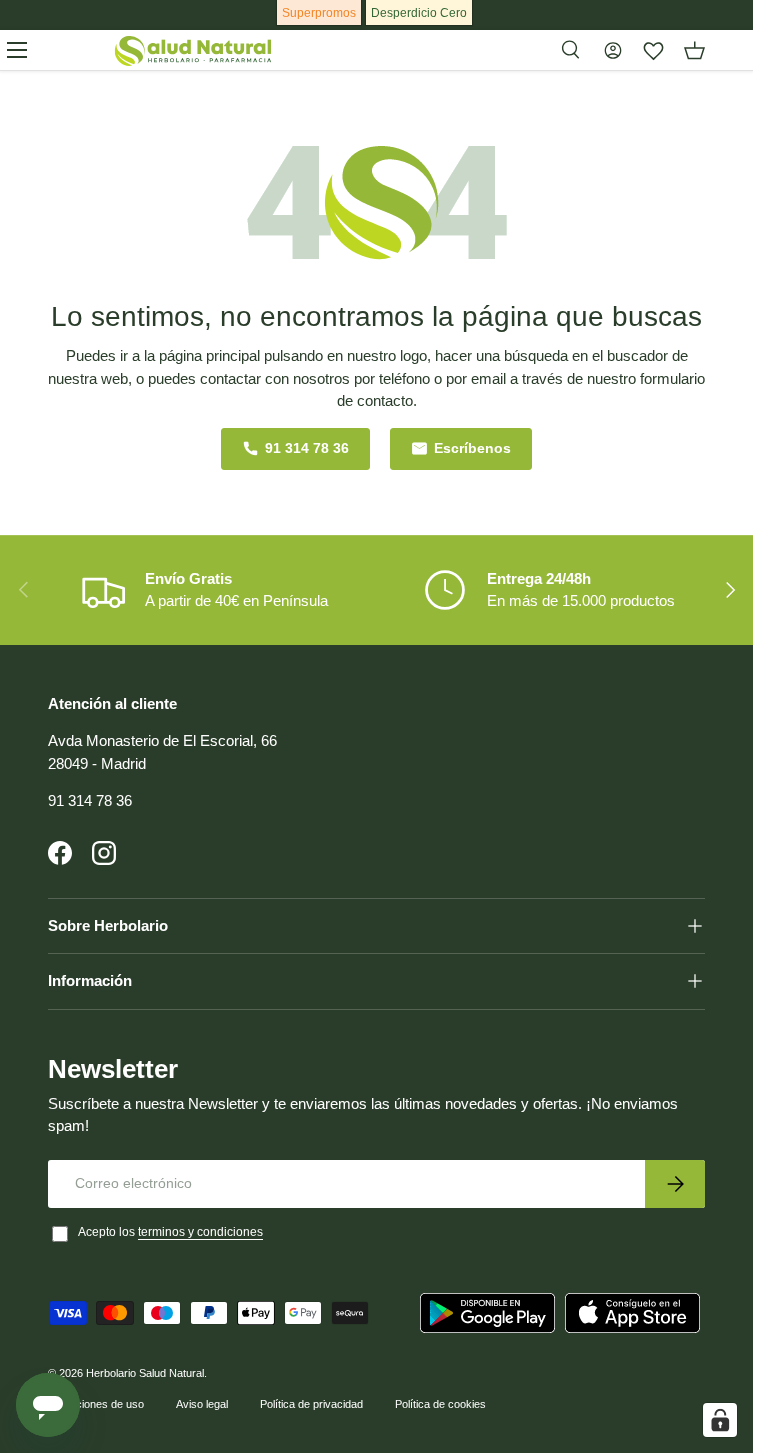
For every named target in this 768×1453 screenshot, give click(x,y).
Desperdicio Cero (419, 13)
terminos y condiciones (200, 1232)
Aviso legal (202, 1404)
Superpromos (319, 13)
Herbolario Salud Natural (145, 1373)
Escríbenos (472, 448)
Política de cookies (440, 1404)
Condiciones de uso (96, 1404)
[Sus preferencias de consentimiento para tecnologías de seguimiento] (720, 1420)
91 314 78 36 (307, 448)
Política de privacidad (311, 1404)
